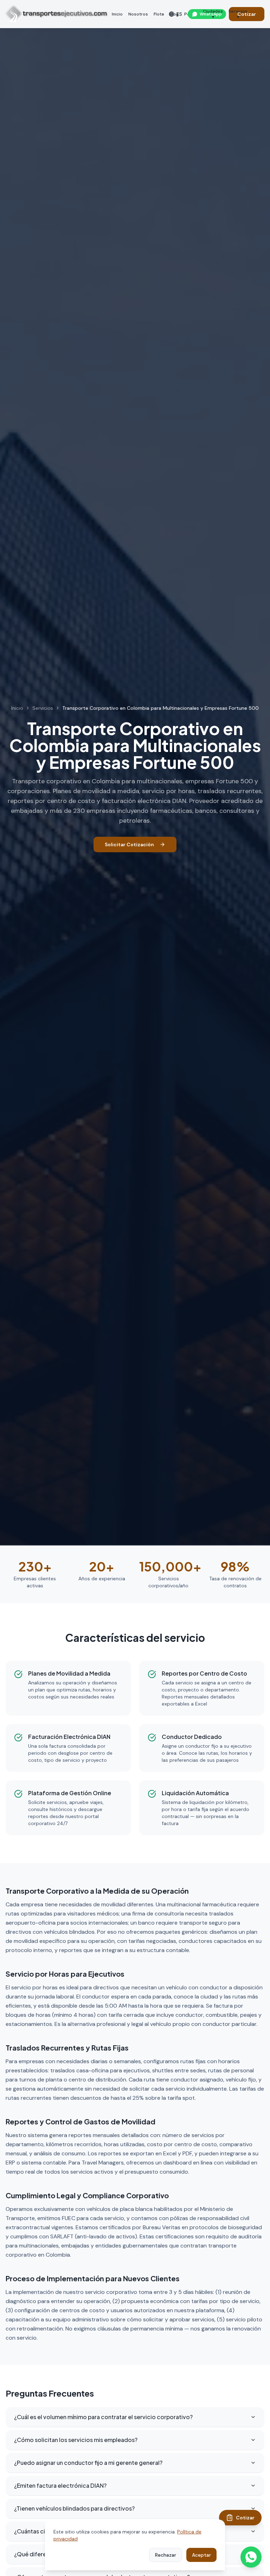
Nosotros (138, 14)
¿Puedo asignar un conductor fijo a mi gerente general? (88, 2463)
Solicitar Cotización (129, 844)
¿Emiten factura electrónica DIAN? (60, 2485)
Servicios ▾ (238, 14)
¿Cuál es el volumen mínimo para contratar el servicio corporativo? (103, 2417)
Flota (159, 14)
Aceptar (201, 2555)
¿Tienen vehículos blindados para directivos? (74, 2508)
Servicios (43, 708)
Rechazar (166, 2555)
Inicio (117, 14)
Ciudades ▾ (213, 14)
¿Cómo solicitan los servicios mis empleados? (76, 2440)
